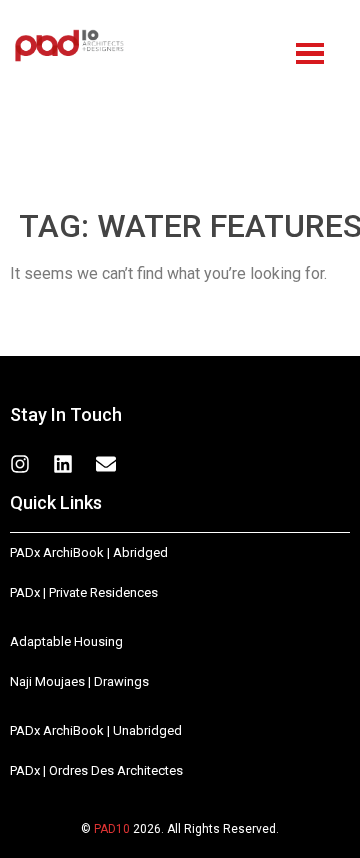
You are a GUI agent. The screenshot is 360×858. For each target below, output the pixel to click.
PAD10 (112, 829)
